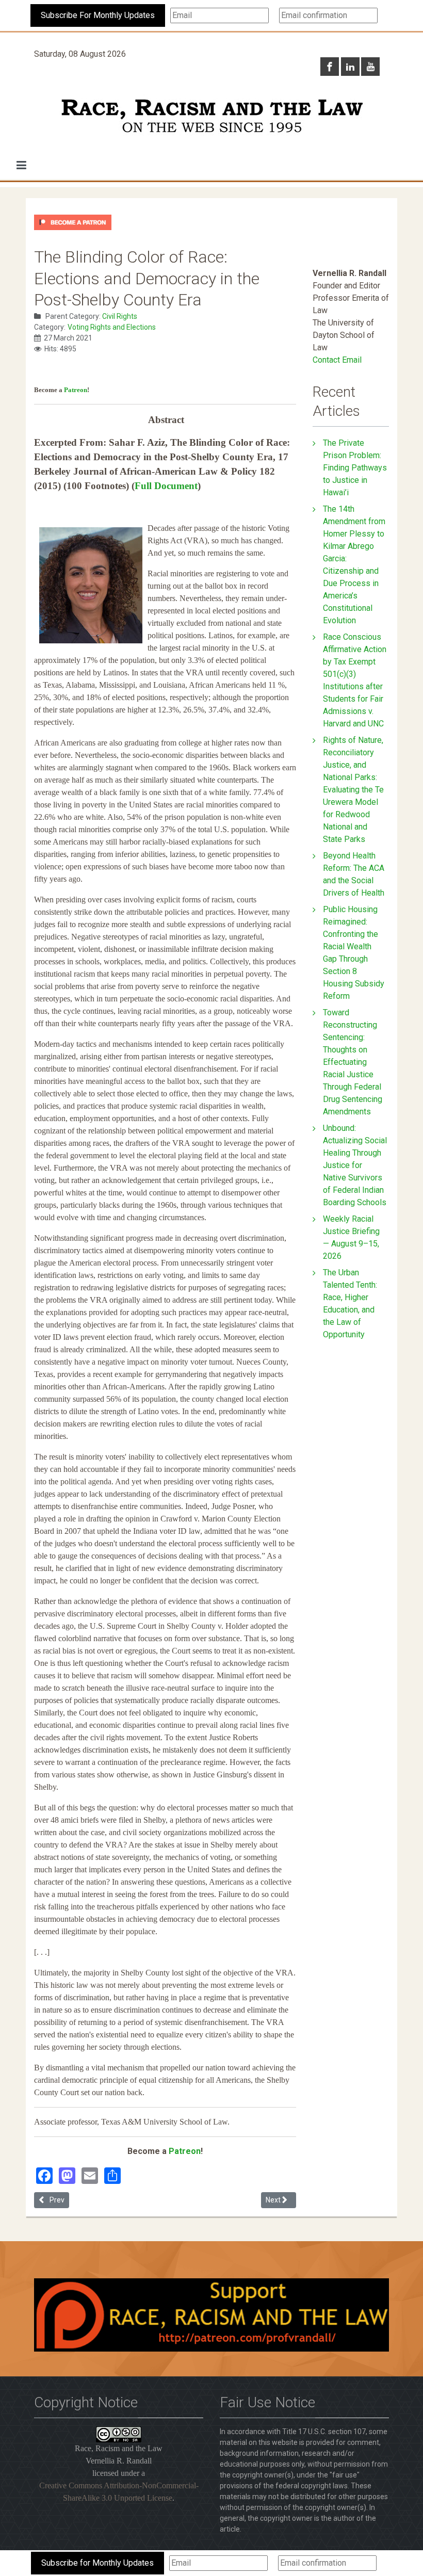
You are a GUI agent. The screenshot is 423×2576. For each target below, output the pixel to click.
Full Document (166, 486)
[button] (21, 165)
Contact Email (337, 360)
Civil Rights (120, 316)
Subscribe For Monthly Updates (98, 15)
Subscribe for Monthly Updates (97, 2563)
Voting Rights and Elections (112, 327)
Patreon (76, 390)
